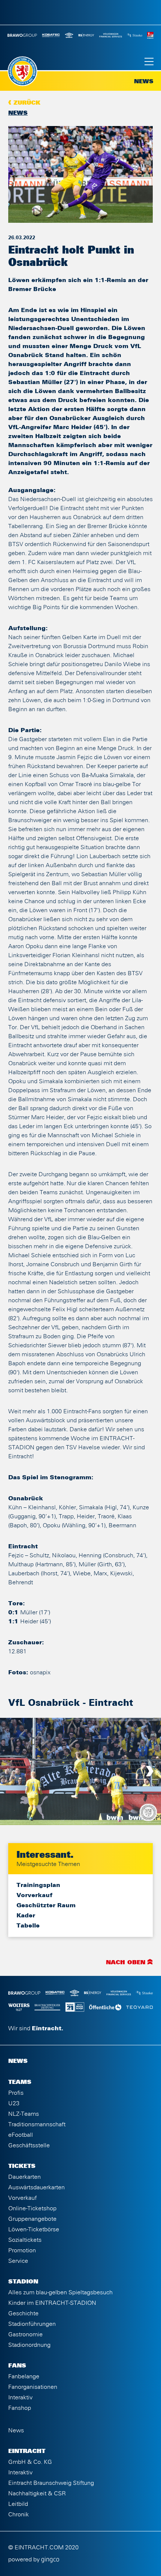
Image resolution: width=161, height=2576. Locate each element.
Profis (16, 2093)
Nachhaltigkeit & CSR (37, 2493)
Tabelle (28, 1926)
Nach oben (126, 1963)
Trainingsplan (38, 1885)
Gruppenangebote (32, 2219)
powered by (25, 2559)
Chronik (19, 2514)
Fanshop (20, 2408)
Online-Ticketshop (32, 2208)
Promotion (22, 2250)
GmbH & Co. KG (30, 2462)
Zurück (27, 103)
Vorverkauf (34, 1895)
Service (18, 2261)
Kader (26, 1915)
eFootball (21, 2135)
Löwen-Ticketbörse (34, 2229)
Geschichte (23, 2313)
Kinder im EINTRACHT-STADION (52, 2303)
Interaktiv (20, 2397)
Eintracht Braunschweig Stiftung (51, 2483)
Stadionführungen (32, 2324)
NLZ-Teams (24, 2114)
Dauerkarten (25, 2177)
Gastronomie (25, 2334)
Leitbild (18, 2504)
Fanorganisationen (33, 2387)
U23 (14, 2103)
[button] (11, 1771)
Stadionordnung (29, 2345)
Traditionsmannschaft (37, 2124)
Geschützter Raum (46, 1905)
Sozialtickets (25, 2240)
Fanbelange (24, 2376)
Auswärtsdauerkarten (37, 2187)
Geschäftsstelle (29, 2145)
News (18, 113)
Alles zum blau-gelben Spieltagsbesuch (60, 2292)
